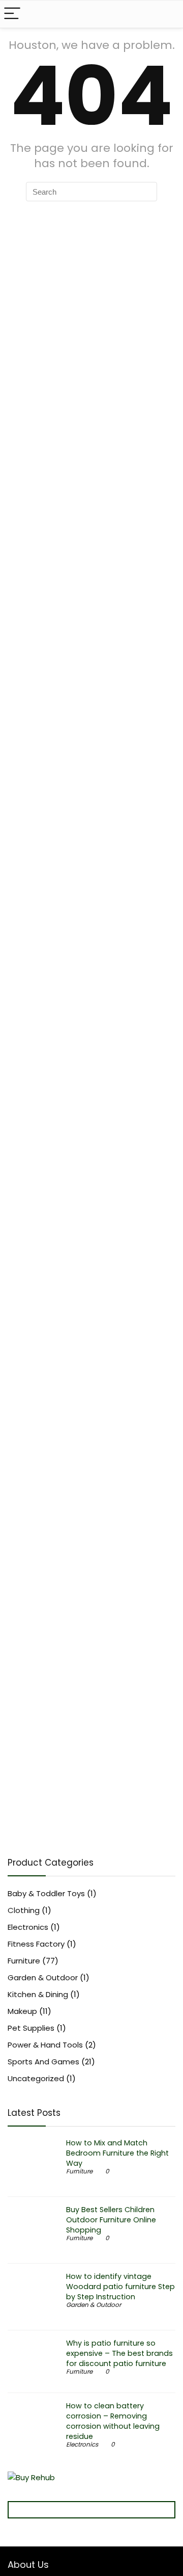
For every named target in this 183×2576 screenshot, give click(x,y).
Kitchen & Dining (38, 1994)
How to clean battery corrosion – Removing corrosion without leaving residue (113, 2421)
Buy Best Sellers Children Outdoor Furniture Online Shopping (111, 2220)
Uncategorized (36, 2078)
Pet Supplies (31, 2028)
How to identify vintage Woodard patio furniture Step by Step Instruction (120, 2287)
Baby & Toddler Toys (46, 1893)
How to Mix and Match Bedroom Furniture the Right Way (117, 2153)
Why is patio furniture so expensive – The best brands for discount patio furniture (119, 2353)
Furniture (24, 1961)
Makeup (22, 2011)
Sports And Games (43, 2062)
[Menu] (12, 14)
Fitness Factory (36, 1944)
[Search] (167, 14)
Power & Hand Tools (45, 2045)
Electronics (28, 1927)
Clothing (24, 1910)
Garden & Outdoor (43, 1977)
